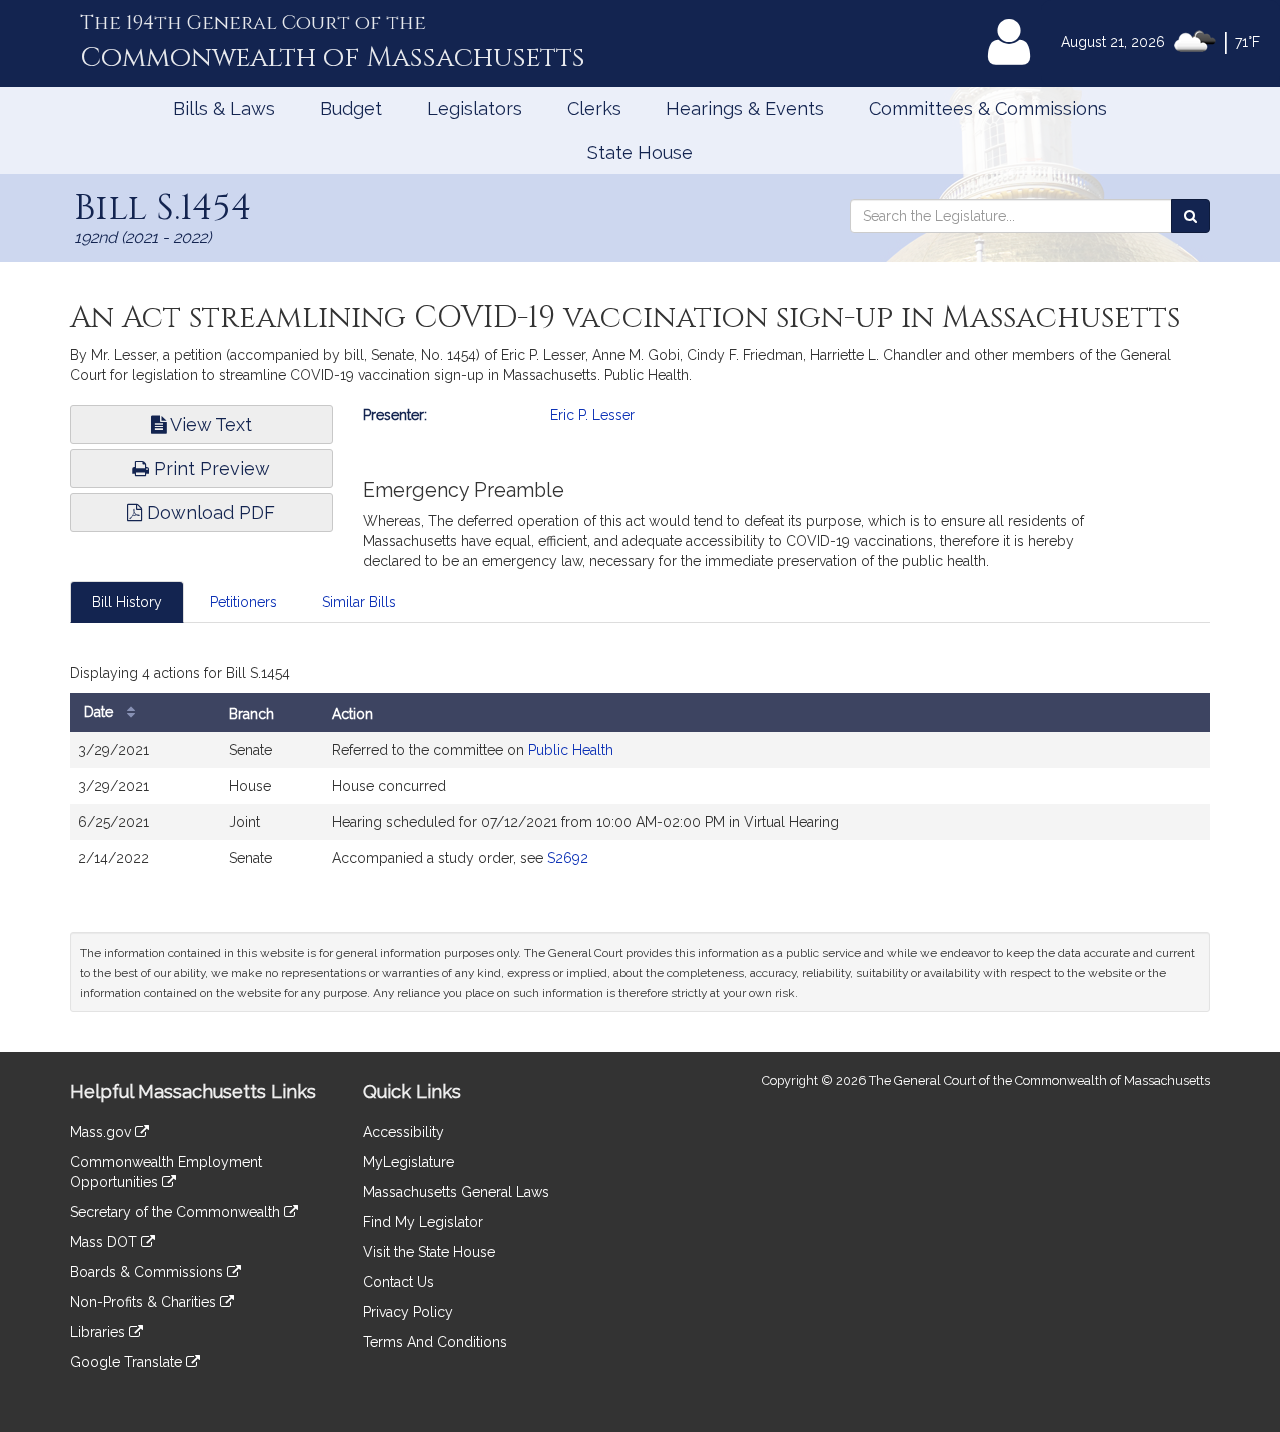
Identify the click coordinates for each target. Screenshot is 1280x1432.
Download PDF (208, 512)
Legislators (474, 108)
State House (640, 152)
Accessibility (403, 1132)
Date (100, 712)
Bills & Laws (224, 108)
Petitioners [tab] (243, 602)
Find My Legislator (423, 1222)
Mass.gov (102, 1132)
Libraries (99, 1332)
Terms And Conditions (435, 1342)
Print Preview (209, 468)
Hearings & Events (745, 108)
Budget (351, 108)
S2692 (567, 858)
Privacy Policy (408, 1312)
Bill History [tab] (127, 602)
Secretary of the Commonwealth (177, 1212)
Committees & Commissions (988, 108)
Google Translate (128, 1362)
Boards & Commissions (148, 1272)
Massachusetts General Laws (456, 1192)
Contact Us (398, 1282)
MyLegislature (408, 1162)
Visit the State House (429, 1252)
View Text (209, 424)
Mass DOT (105, 1242)
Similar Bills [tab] (359, 602)
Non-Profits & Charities (145, 1302)
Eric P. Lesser (592, 415)
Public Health (570, 750)
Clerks (594, 108)
